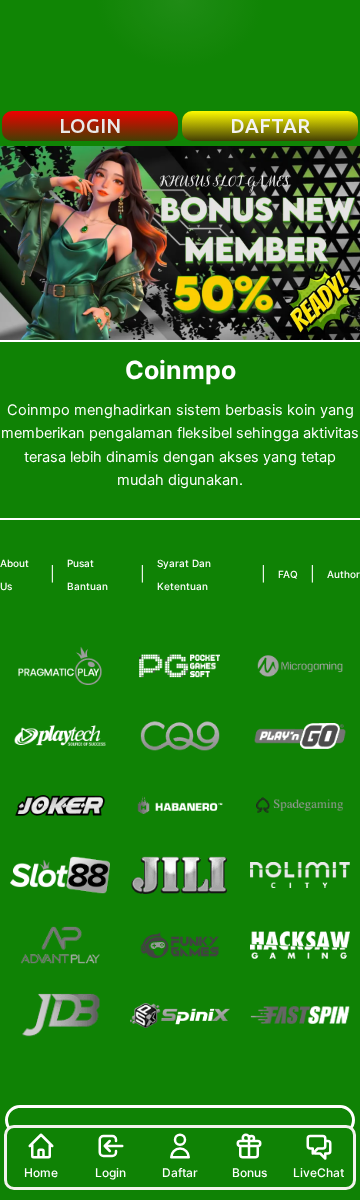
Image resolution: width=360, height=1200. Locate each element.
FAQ (288, 574)
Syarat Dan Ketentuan (184, 574)
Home (41, 1172)
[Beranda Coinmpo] (180, 55)
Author (343, 574)
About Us (14, 574)
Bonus (249, 1172)
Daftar (180, 1172)
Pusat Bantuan (87, 574)
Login (110, 1172)
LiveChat (318, 1172)
